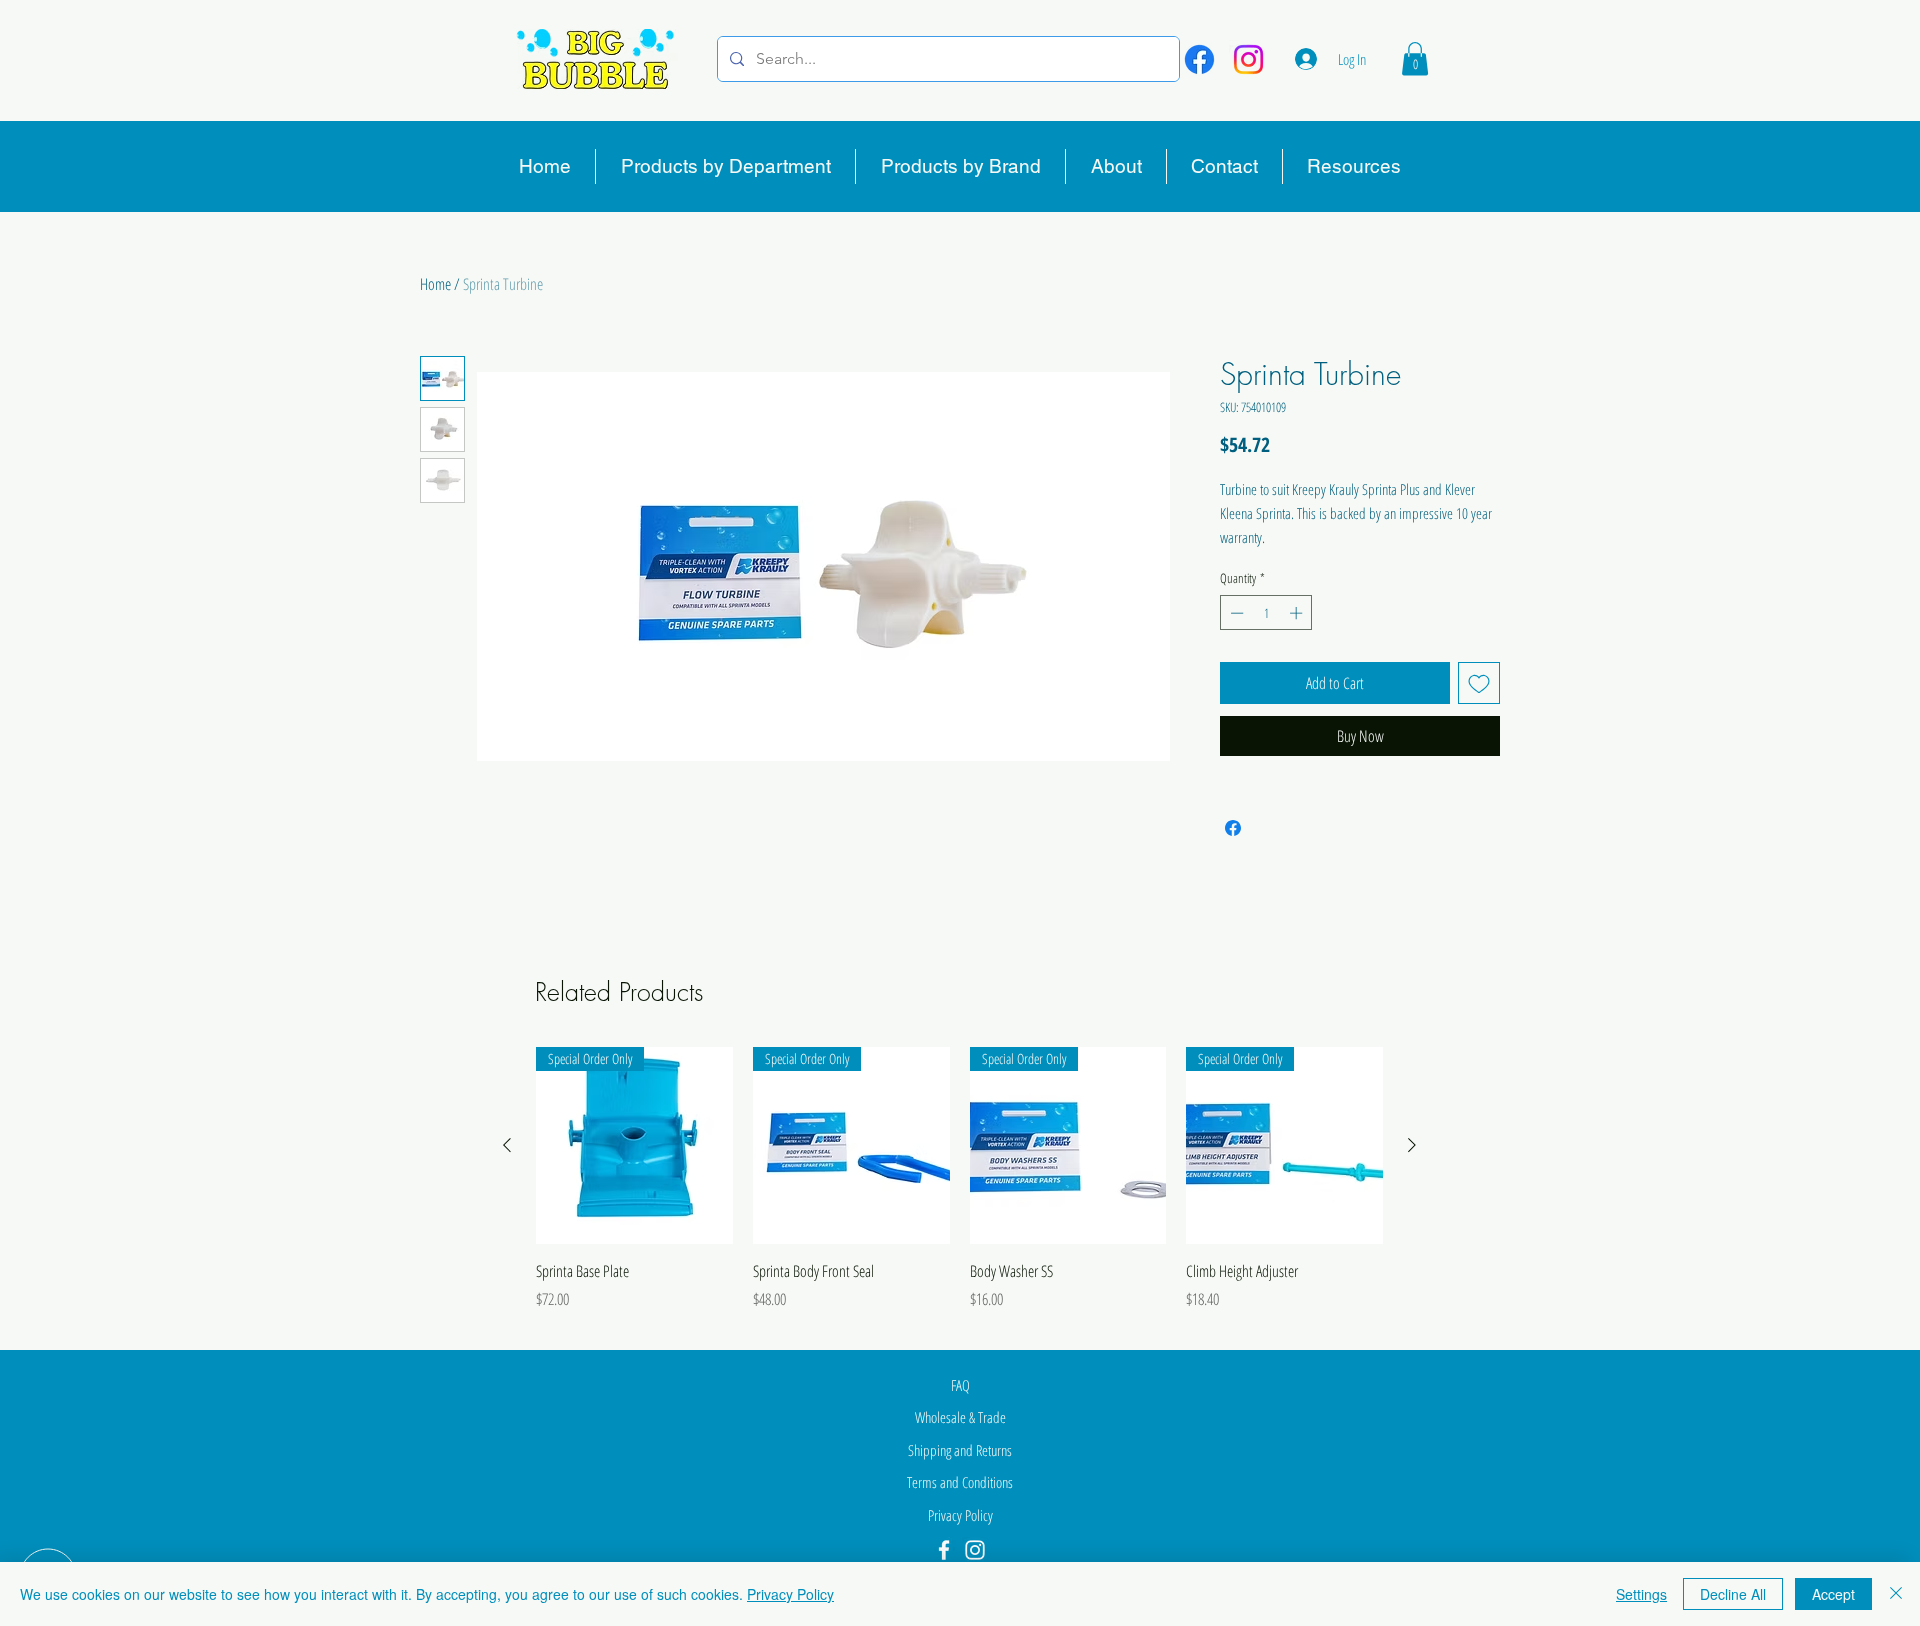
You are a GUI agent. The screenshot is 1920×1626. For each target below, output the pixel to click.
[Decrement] (1235, 613)
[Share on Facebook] (1233, 828)
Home (435, 284)
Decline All (1733, 1594)
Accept (1833, 1594)
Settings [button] (1641, 1594)
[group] (959, 1190)
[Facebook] (1199, 59)
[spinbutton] (1266, 613)
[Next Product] (1412, 1145)
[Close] (1896, 1594)
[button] (1415, 58)
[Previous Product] (507, 1145)
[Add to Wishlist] (1479, 683)
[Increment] (1298, 613)
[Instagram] (1248, 59)
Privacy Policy (790, 1594)
